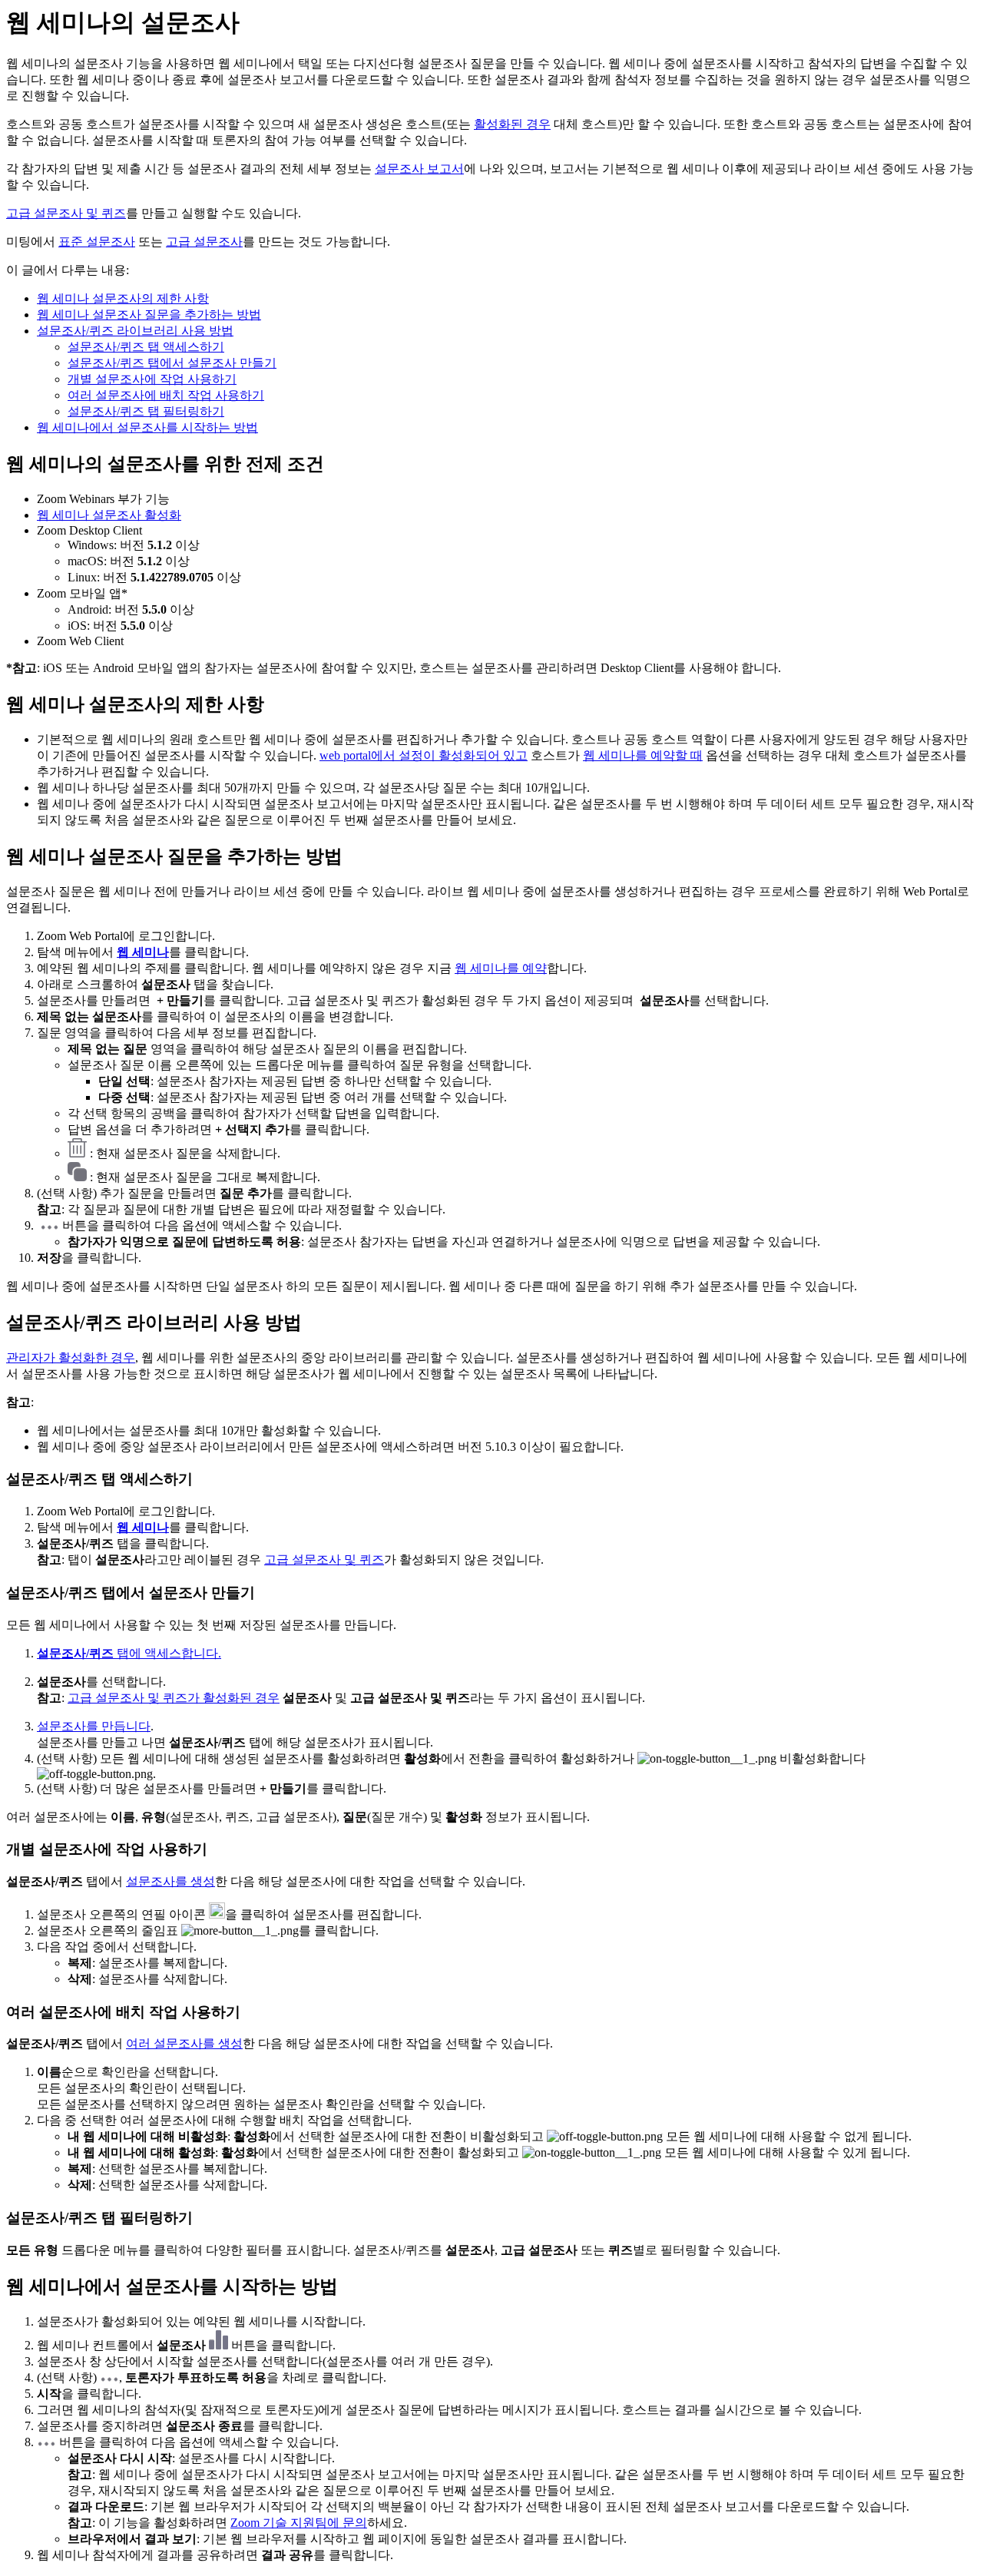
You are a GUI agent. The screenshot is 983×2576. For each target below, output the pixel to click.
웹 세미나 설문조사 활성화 (109, 515)
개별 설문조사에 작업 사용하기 (152, 379)
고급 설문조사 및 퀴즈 (66, 213)
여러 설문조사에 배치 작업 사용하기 (166, 395)
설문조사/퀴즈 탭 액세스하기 (146, 347)
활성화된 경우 (512, 124)
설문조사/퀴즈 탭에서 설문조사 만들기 (172, 363)
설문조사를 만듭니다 (94, 1726)
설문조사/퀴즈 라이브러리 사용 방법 (135, 331)
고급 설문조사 (204, 242)
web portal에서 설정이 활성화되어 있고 (424, 755)
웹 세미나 (143, 952)
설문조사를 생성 (170, 1881)
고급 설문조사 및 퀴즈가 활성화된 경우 (174, 1698)
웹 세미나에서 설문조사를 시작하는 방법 (147, 427)
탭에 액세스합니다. (129, 1653)
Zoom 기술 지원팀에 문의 (299, 2523)
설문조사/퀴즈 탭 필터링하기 (146, 411)
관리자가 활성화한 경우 (71, 1358)
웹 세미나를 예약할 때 (643, 755)
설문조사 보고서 (419, 169)
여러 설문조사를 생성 (184, 2043)
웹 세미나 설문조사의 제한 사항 (123, 298)
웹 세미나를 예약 (501, 968)
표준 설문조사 (97, 242)
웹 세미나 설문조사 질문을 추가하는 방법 (149, 315)
